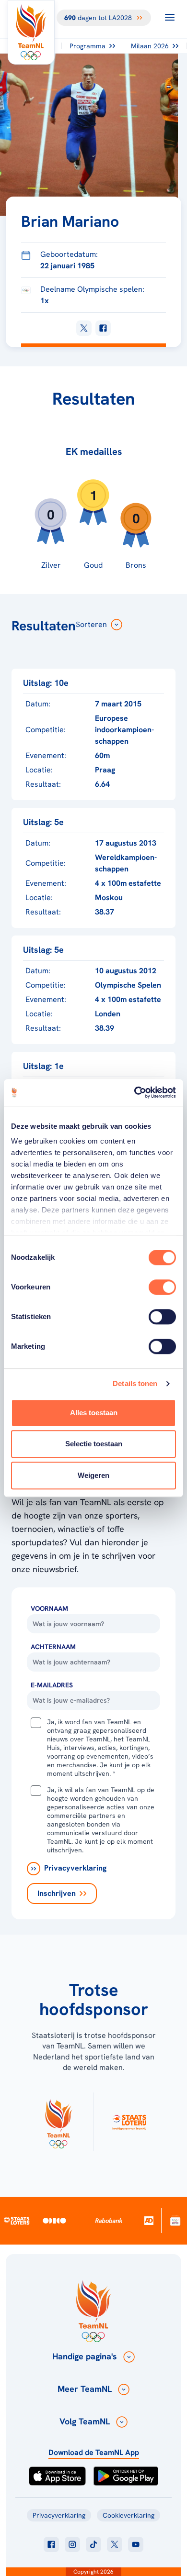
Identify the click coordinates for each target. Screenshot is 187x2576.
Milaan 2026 (150, 46)
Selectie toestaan (94, 1444)
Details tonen (135, 1383)
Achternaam (53, 1647)
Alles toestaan (94, 1413)
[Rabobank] (109, 2221)
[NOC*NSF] (175, 2220)
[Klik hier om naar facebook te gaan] (51, 2544)
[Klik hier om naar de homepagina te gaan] (31, 32)
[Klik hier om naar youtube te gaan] (136, 2544)
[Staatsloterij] (17, 2220)
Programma (88, 46)
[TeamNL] (58, 2122)
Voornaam (49, 1608)
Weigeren (93, 1475)
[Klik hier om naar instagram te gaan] (72, 2544)
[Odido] (54, 2220)
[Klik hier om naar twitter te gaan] (115, 2544)
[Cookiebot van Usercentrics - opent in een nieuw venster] (134, 1092)
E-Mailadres (52, 1685)
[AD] (149, 2220)
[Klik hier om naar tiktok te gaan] (93, 2544)
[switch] (162, 1287)
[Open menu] (170, 17)
